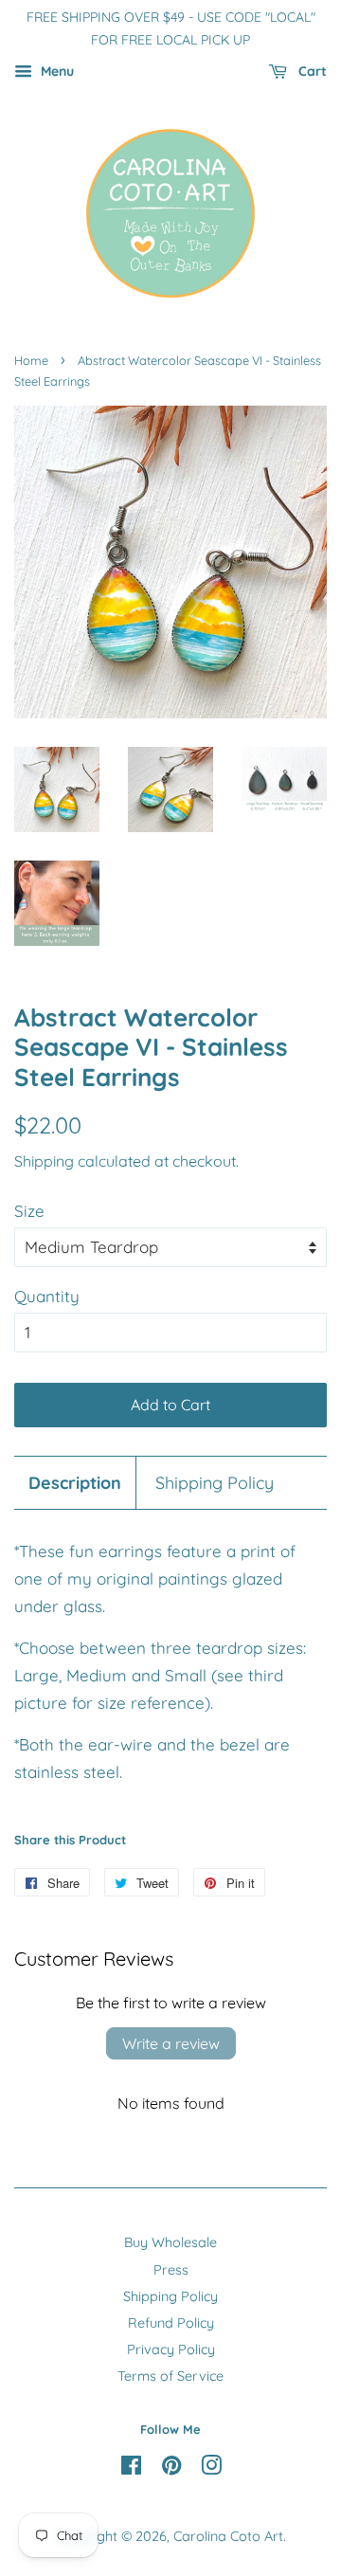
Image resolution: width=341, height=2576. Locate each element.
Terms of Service (170, 2376)
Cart (311, 71)
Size (29, 1211)
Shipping (44, 1161)
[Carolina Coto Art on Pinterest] (171, 2469)
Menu (55, 71)
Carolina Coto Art (228, 2536)
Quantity (47, 1296)
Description (75, 1482)
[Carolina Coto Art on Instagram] (211, 2469)
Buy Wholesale (170, 2242)
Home (31, 360)
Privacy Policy (171, 2349)
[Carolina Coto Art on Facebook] (131, 2469)
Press (171, 2270)
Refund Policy (171, 2323)
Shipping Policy (215, 1482)
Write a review (171, 2043)
